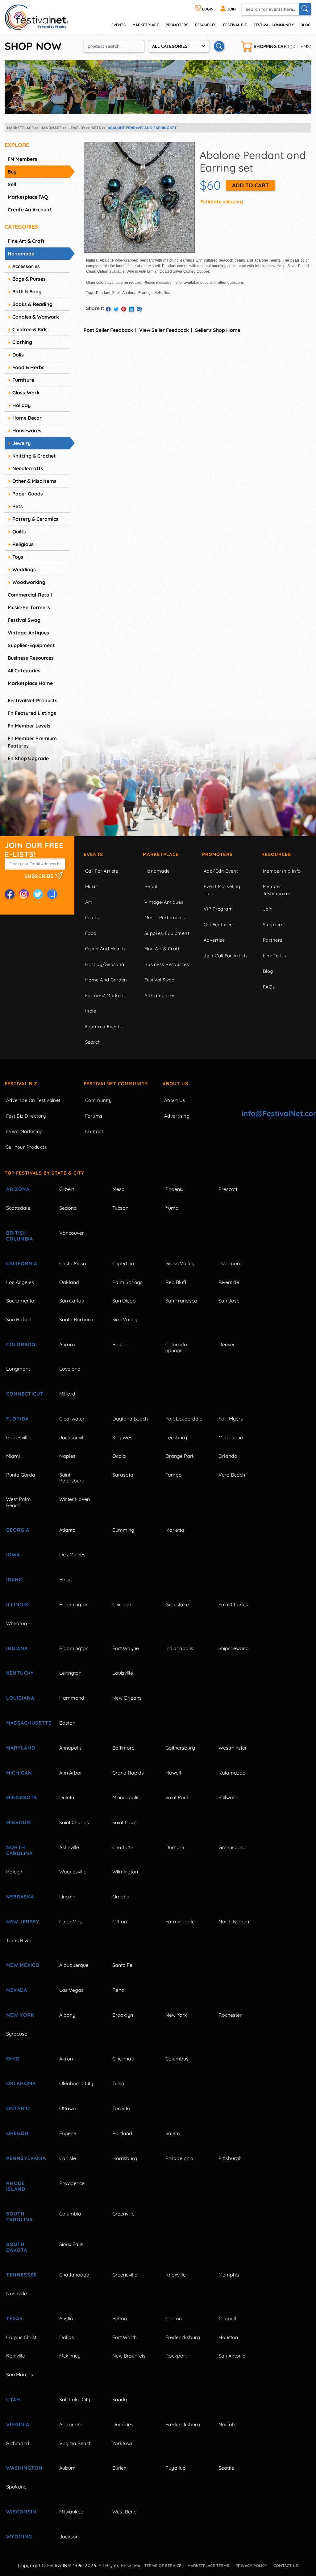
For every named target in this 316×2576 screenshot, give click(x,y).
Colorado (21, 1344)
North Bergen (234, 1922)
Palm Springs (127, 1282)
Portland (122, 2133)
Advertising (177, 1116)
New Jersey (23, 1922)
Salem (173, 2133)
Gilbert (67, 1189)
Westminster (233, 1748)
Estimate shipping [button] (222, 202)
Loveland (70, 1369)
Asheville (69, 1847)
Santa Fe (122, 1965)
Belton (120, 2318)
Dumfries (123, 2424)
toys (18, 557)
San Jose (229, 1301)
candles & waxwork (36, 317)
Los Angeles (20, 1282)
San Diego (124, 1301)
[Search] (305, 9)
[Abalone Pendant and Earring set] (139, 197)
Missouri (19, 1822)
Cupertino (123, 1263)
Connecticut (25, 1394)
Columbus (177, 2059)
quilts (19, 532)
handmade (21, 254)
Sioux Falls (71, 2244)
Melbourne (231, 1437)
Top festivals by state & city (44, 1173)
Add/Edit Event (221, 871)
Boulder (121, 1344)
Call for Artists (102, 871)
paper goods (28, 494)
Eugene (68, 2133)
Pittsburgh (230, 2158)
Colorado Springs (176, 1347)
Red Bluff (176, 1282)
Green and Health (105, 949)
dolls (18, 355)
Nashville (17, 2293)
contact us (286, 2566)
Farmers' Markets (105, 995)
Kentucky (20, 1673)
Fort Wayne (126, 1648)
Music (91, 886)
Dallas (67, 2337)
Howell (173, 1773)
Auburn (67, 2468)
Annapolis (71, 1748)
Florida (17, 1419)
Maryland (21, 1748)
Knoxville (176, 2275)
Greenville (123, 2214)
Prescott (228, 1189)
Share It (95, 308)
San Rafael (19, 1319)
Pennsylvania (26, 2158)
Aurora (67, 1344)
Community (98, 1100)
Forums (94, 1116)
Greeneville (125, 2275)
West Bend (125, 2512)
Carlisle (68, 2158)
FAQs (269, 987)
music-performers (29, 607)
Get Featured (218, 925)
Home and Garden (106, 980)
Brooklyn (123, 2015)
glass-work (26, 393)
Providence (72, 2183)
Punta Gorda (21, 1475)
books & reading (32, 304)
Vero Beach (232, 1475)
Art (89, 902)
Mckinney (70, 2356)
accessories (26, 266)
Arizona (18, 1189)
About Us (175, 1084)
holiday (21, 405)
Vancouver (72, 1233)
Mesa (118, 1189)
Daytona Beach (130, 1419)
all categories (24, 670)
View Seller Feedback (164, 330)
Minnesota (22, 1797)
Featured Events (104, 1027)
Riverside (229, 1282)
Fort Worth (125, 2337)
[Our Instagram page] (24, 894)
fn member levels (29, 726)
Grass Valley (180, 1263)
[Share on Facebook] (108, 309)
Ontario (18, 2108)
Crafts (92, 917)
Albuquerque (74, 1965)
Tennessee (21, 2275)
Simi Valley (125, 1319)
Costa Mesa (73, 1263)
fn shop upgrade (28, 758)
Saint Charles (233, 1604)
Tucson (120, 1208)
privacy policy (251, 2566)
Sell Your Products (26, 1147)
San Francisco (181, 1301)
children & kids (30, 329)
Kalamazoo (232, 1773)
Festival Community (274, 25)
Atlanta (67, 1530)
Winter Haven (75, 1499)
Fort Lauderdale (184, 1419)
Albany (67, 2015)
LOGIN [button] (207, 9)
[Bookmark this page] (52, 894)
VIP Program (218, 909)
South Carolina (19, 2217)
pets (18, 506)
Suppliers (273, 925)
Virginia (18, 2424)
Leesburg (176, 1437)
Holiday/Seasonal (105, 964)
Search (93, 1042)
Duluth (67, 1797)
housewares (27, 430)
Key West (123, 1437)
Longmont (18, 1369)
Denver (227, 1344)
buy (12, 172)
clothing (22, 342)
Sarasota (123, 1475)
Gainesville (18, 1437)
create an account (30, 210)
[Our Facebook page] (10, 894)
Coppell (227, 2318)
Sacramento (20, 1301)
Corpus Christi (22, 2337)
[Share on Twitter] (116, 309)
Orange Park (180, 1456)
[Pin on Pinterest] (124, 309)
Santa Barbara (76, 1319)
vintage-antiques (28, 633)
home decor (27, 418)
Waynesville (73, 1872)
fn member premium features (32, 742)
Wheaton (17, 1623)
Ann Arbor (71, 1773)
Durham (175, 1847)
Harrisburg (125, 2158)
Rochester (230, 2015)
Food (91, 933)
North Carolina (19, 1850)
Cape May (71, 1922)
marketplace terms (208, 2566)
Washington (24, 2468)
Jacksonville (73, 1437)
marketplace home (30, 683)
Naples (67, 1456)
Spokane (16, 2487)
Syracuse (17, 2034)
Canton (174, 2318)
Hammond (72, 1698)
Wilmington (125, 1872)
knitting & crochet (34, 456)
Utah (13, 2399)
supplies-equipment (31, 645)
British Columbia (20, 1236)
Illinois (17, 1604)
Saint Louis (125, 1822)
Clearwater (72, 1419)
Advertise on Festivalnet (33, 1100)
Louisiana (20, 1698)
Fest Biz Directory (26, 1116)
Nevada (17, 1990)
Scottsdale (18, 1208)
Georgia (18, 1530)
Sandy (120, 2399)
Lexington (70, 1673)
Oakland (69, 1282)
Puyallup (176, 2468)
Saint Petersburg (72, 1478)
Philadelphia (179, 2158)
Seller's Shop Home (218, 330)
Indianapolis (179, 1648)
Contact (94, 1131)
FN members (23, 159)
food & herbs (28, 367)
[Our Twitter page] (38, 894)
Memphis (229, 2275)
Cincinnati (123, 2059)
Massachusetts (26, 1723)
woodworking (29, 582)
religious (23, 544)
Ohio (13, 2059)
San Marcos (20, 2374)
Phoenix (174, 1189)
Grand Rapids (128, 1773)
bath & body (27, 291)
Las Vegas (71, 1990)
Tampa (174, 1475)
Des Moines (72, 1555)
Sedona (68, 1208)
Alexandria (71, 2424)
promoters (177, 25)
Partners (273, 940)
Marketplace (146, 25)
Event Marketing (25, 1131)
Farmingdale (180, 1922)
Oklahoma (21, 2083)
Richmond (18, 2443)
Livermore (230, 1263)
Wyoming (19, 2537)
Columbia (70, 2214)
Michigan (19, 1773)
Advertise (214, 940)
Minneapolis (126, 1797)
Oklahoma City (76, 2083)
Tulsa (118, 2083)
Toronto (121, 2108)
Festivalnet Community (116, 1084)
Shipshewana (234, 1648)
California (22, 1263)
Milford (67, 1394)
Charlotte (123, 1847)
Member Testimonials (277, 890)
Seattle (226, 2468)
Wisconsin (21, 2512)
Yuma (172, 1208)
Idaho (15, 1579)
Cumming (123, 1530)
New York (20, 2015)
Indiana (17, 1648)
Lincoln (67, 1897)
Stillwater (229, 1797)
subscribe (40, 876)
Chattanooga (74, 2275)
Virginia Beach (75, 2443)
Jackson (69, 2537)
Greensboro (232, 1847)
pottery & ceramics (35, 519)
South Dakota (17, 2247)
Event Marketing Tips (222, 890)
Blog (306, 25)
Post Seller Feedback (108, 330)
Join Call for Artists (226, 956)
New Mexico (23, 1965)
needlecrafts (28, 468)
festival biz (235, 25)
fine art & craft (26, 241)
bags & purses (29, 279)
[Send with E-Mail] (139, 309)
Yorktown (123, 2443)
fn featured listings (32, 713)
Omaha (121, 1897)
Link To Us (274, 956)
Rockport (176, 2356)
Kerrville (16, 2356)
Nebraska (20, 1897)
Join (268, 909)
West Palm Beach (19, 1502)
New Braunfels (129, 2356)
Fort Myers (231, 1419)
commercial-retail (30, 595)
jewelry (21, 443)
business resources (31, 658)
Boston (67, 1723)
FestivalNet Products (33, 700)
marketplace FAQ (28, 197)
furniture (23, 380)
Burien (119, 2468)
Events (93, 854)
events (118, 25)
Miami (13, 1456)
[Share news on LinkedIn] (131, 309)
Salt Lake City (75, 2399)
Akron (66, 2059)
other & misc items (34, 481)
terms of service (163, 2566)
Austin (66, 2318)
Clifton (120, 1922)
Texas (15, 2318)
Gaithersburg (180, 1748)
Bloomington (74, 1604)
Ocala (119, 1456)
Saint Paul (177, 1797)
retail (151, 886)
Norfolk (227, 2424)
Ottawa (68, 2108)
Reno (118, 1990)
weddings (24, 569)
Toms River (19, 1940)
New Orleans (127, 1698)
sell (12, 184)
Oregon (17, 2133)
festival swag (24, 620)
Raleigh (15, 1872)
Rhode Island (16, 2186)
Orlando (228, 1456)
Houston (228, 2337)
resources (206, 25)
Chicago (122, 1604)
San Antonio (232, 2356)
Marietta (175, 1530)
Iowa (13, 1555)
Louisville (123, 1673)
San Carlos (72, 1301)
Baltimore (123, 1748)
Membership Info (282, 871)
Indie (91, 1011)
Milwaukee (71, 2512)
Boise (65, 1579)
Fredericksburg (183, 2337)
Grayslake (177, 1604)
